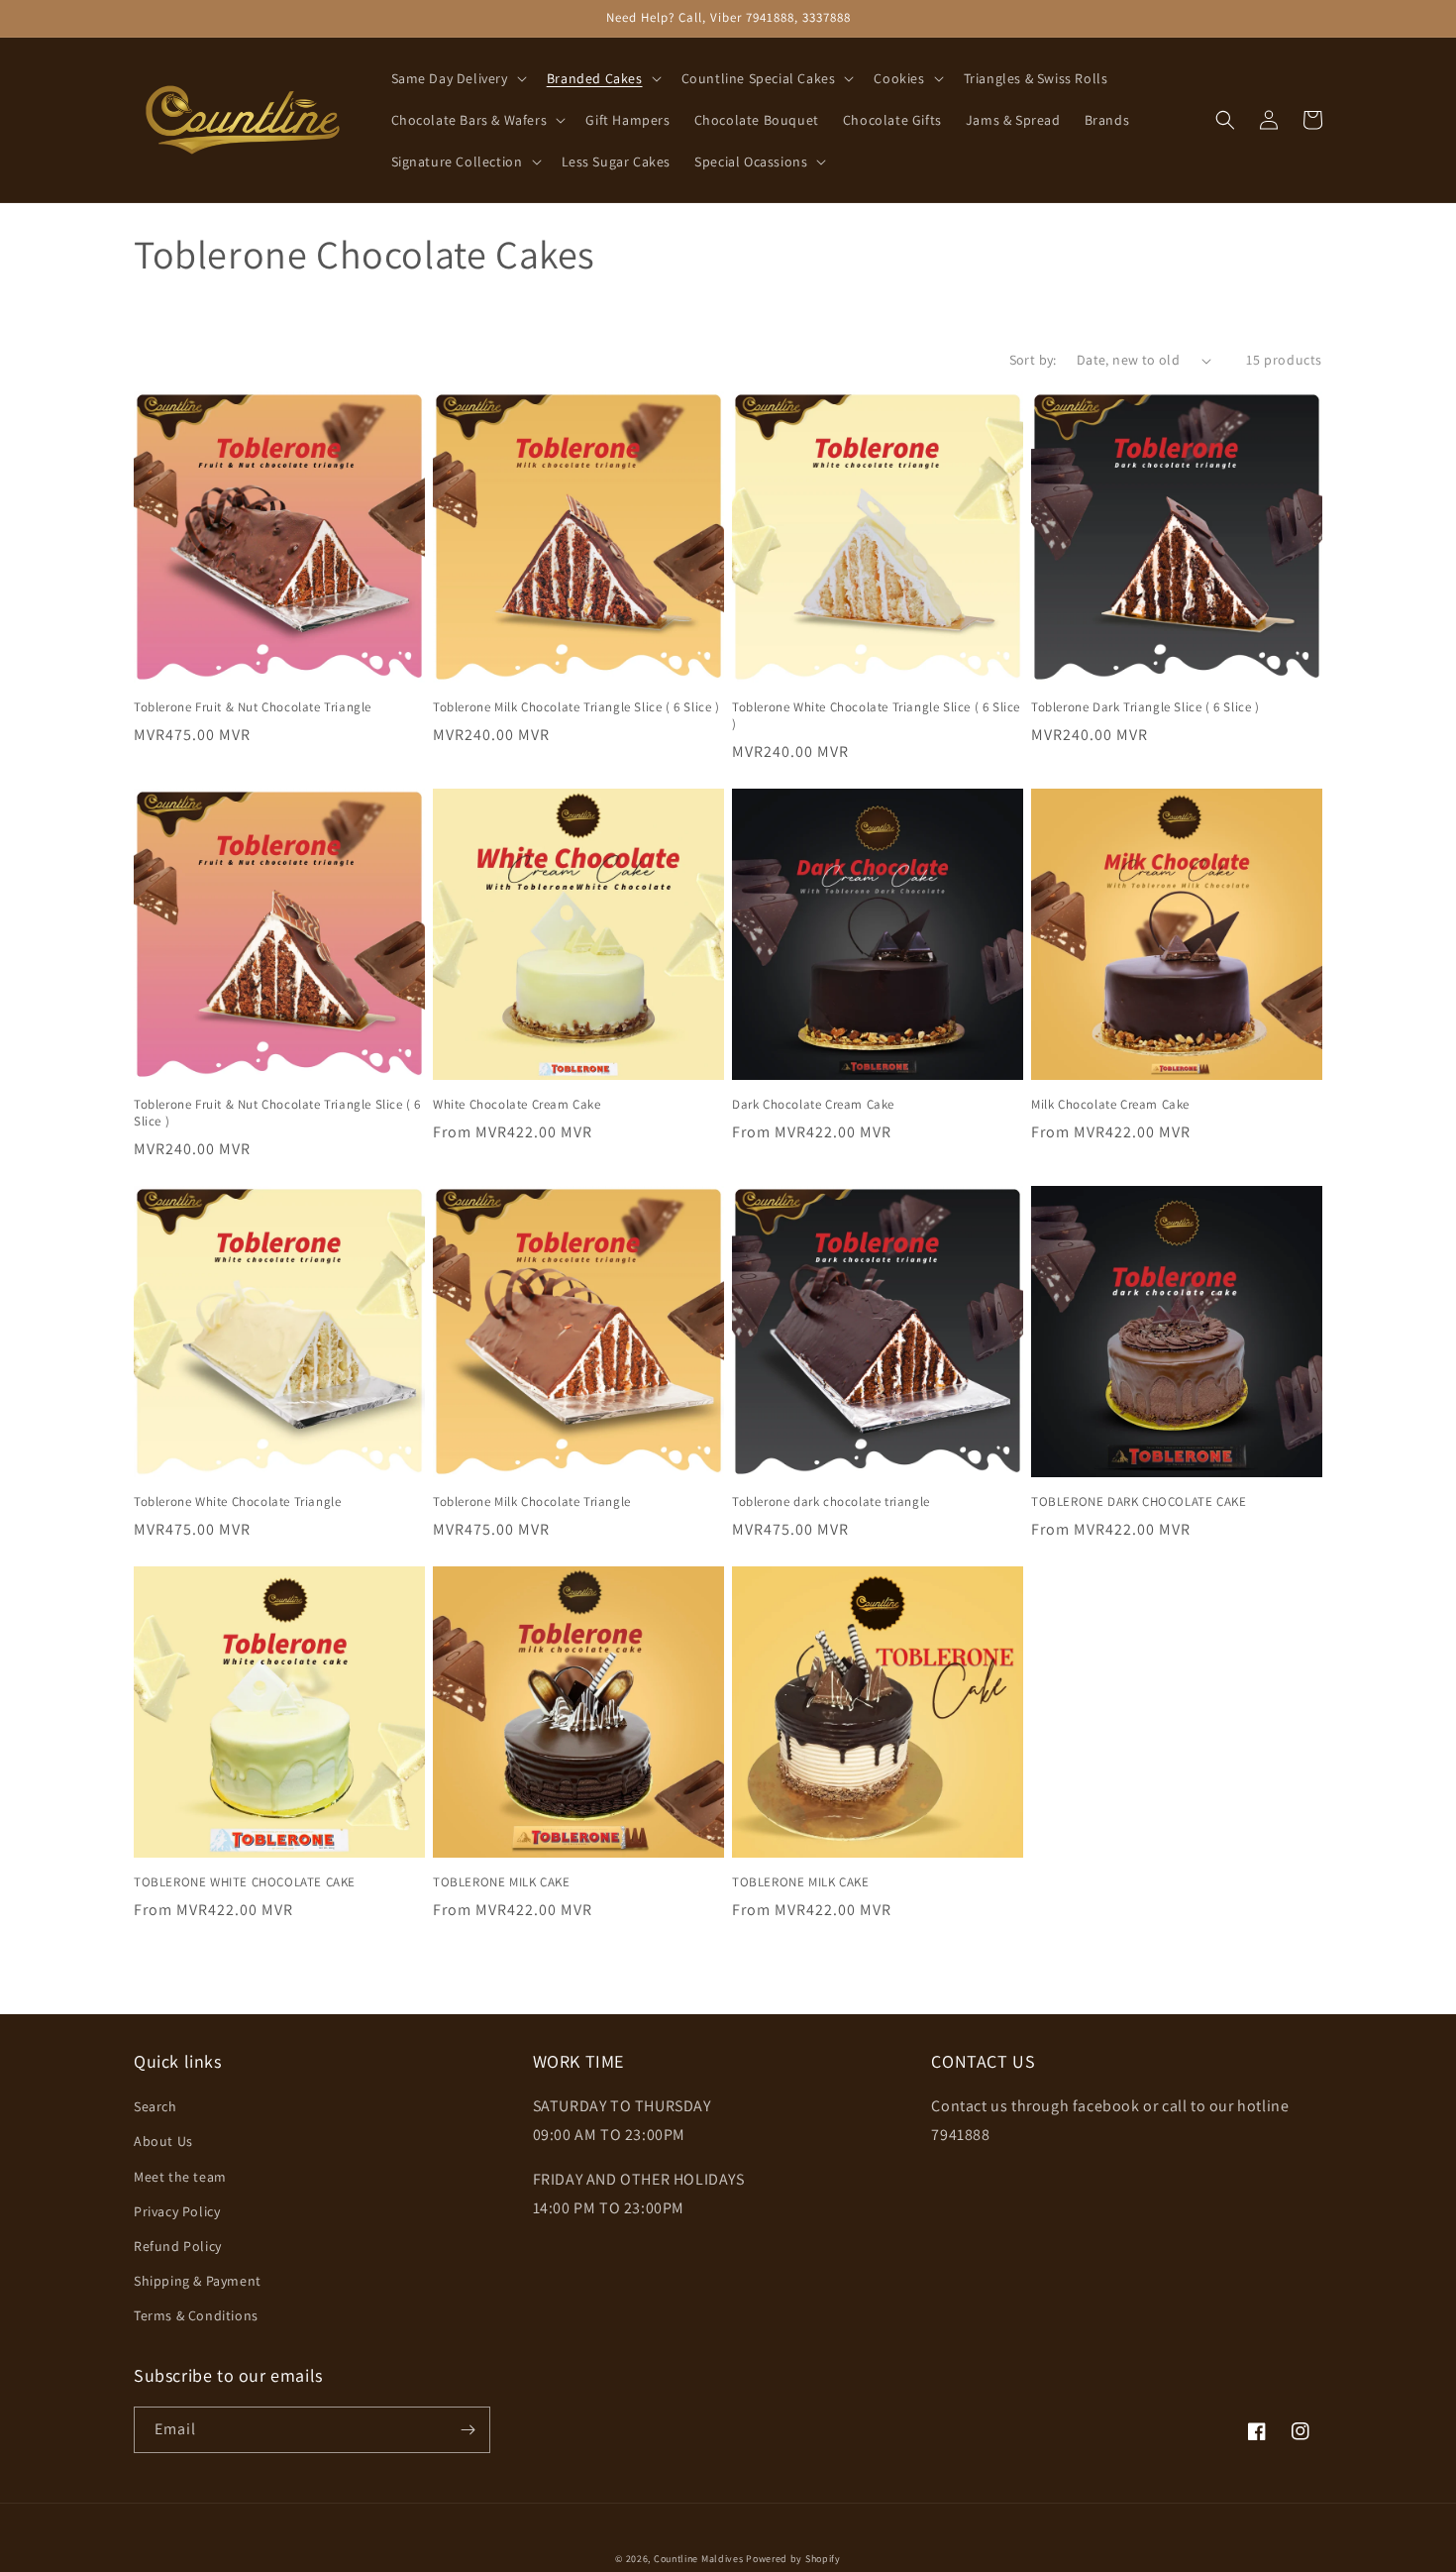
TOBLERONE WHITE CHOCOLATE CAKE (245, 1882)
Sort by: (1033, 360)
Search (156, 2106)
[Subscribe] (468, 2430)
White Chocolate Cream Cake (517, 1105)
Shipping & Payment (198, 2281)
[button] (457, 78)
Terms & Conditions (196, 2315)
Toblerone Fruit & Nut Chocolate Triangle (253, 707)
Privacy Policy (177, 2211)
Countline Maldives (699, 2559)
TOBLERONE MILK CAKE (501, 1882)
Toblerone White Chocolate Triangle (237, 1502)
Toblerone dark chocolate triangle (831, 1502)
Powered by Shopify (793, 2559)
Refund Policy (178, 2246)
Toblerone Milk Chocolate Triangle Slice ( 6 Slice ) (576, 707)
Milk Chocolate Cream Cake (1110, 1105)
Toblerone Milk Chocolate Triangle (532, 1502)
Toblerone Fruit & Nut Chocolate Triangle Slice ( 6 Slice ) (277, 1113)
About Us (163, 2141)
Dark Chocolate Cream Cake (813, 1105)
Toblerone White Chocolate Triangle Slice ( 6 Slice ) (876, 716)
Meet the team (180, 2177)
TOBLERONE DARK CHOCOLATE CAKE (1139, 1502)
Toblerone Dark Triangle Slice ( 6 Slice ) (1145, 707)
